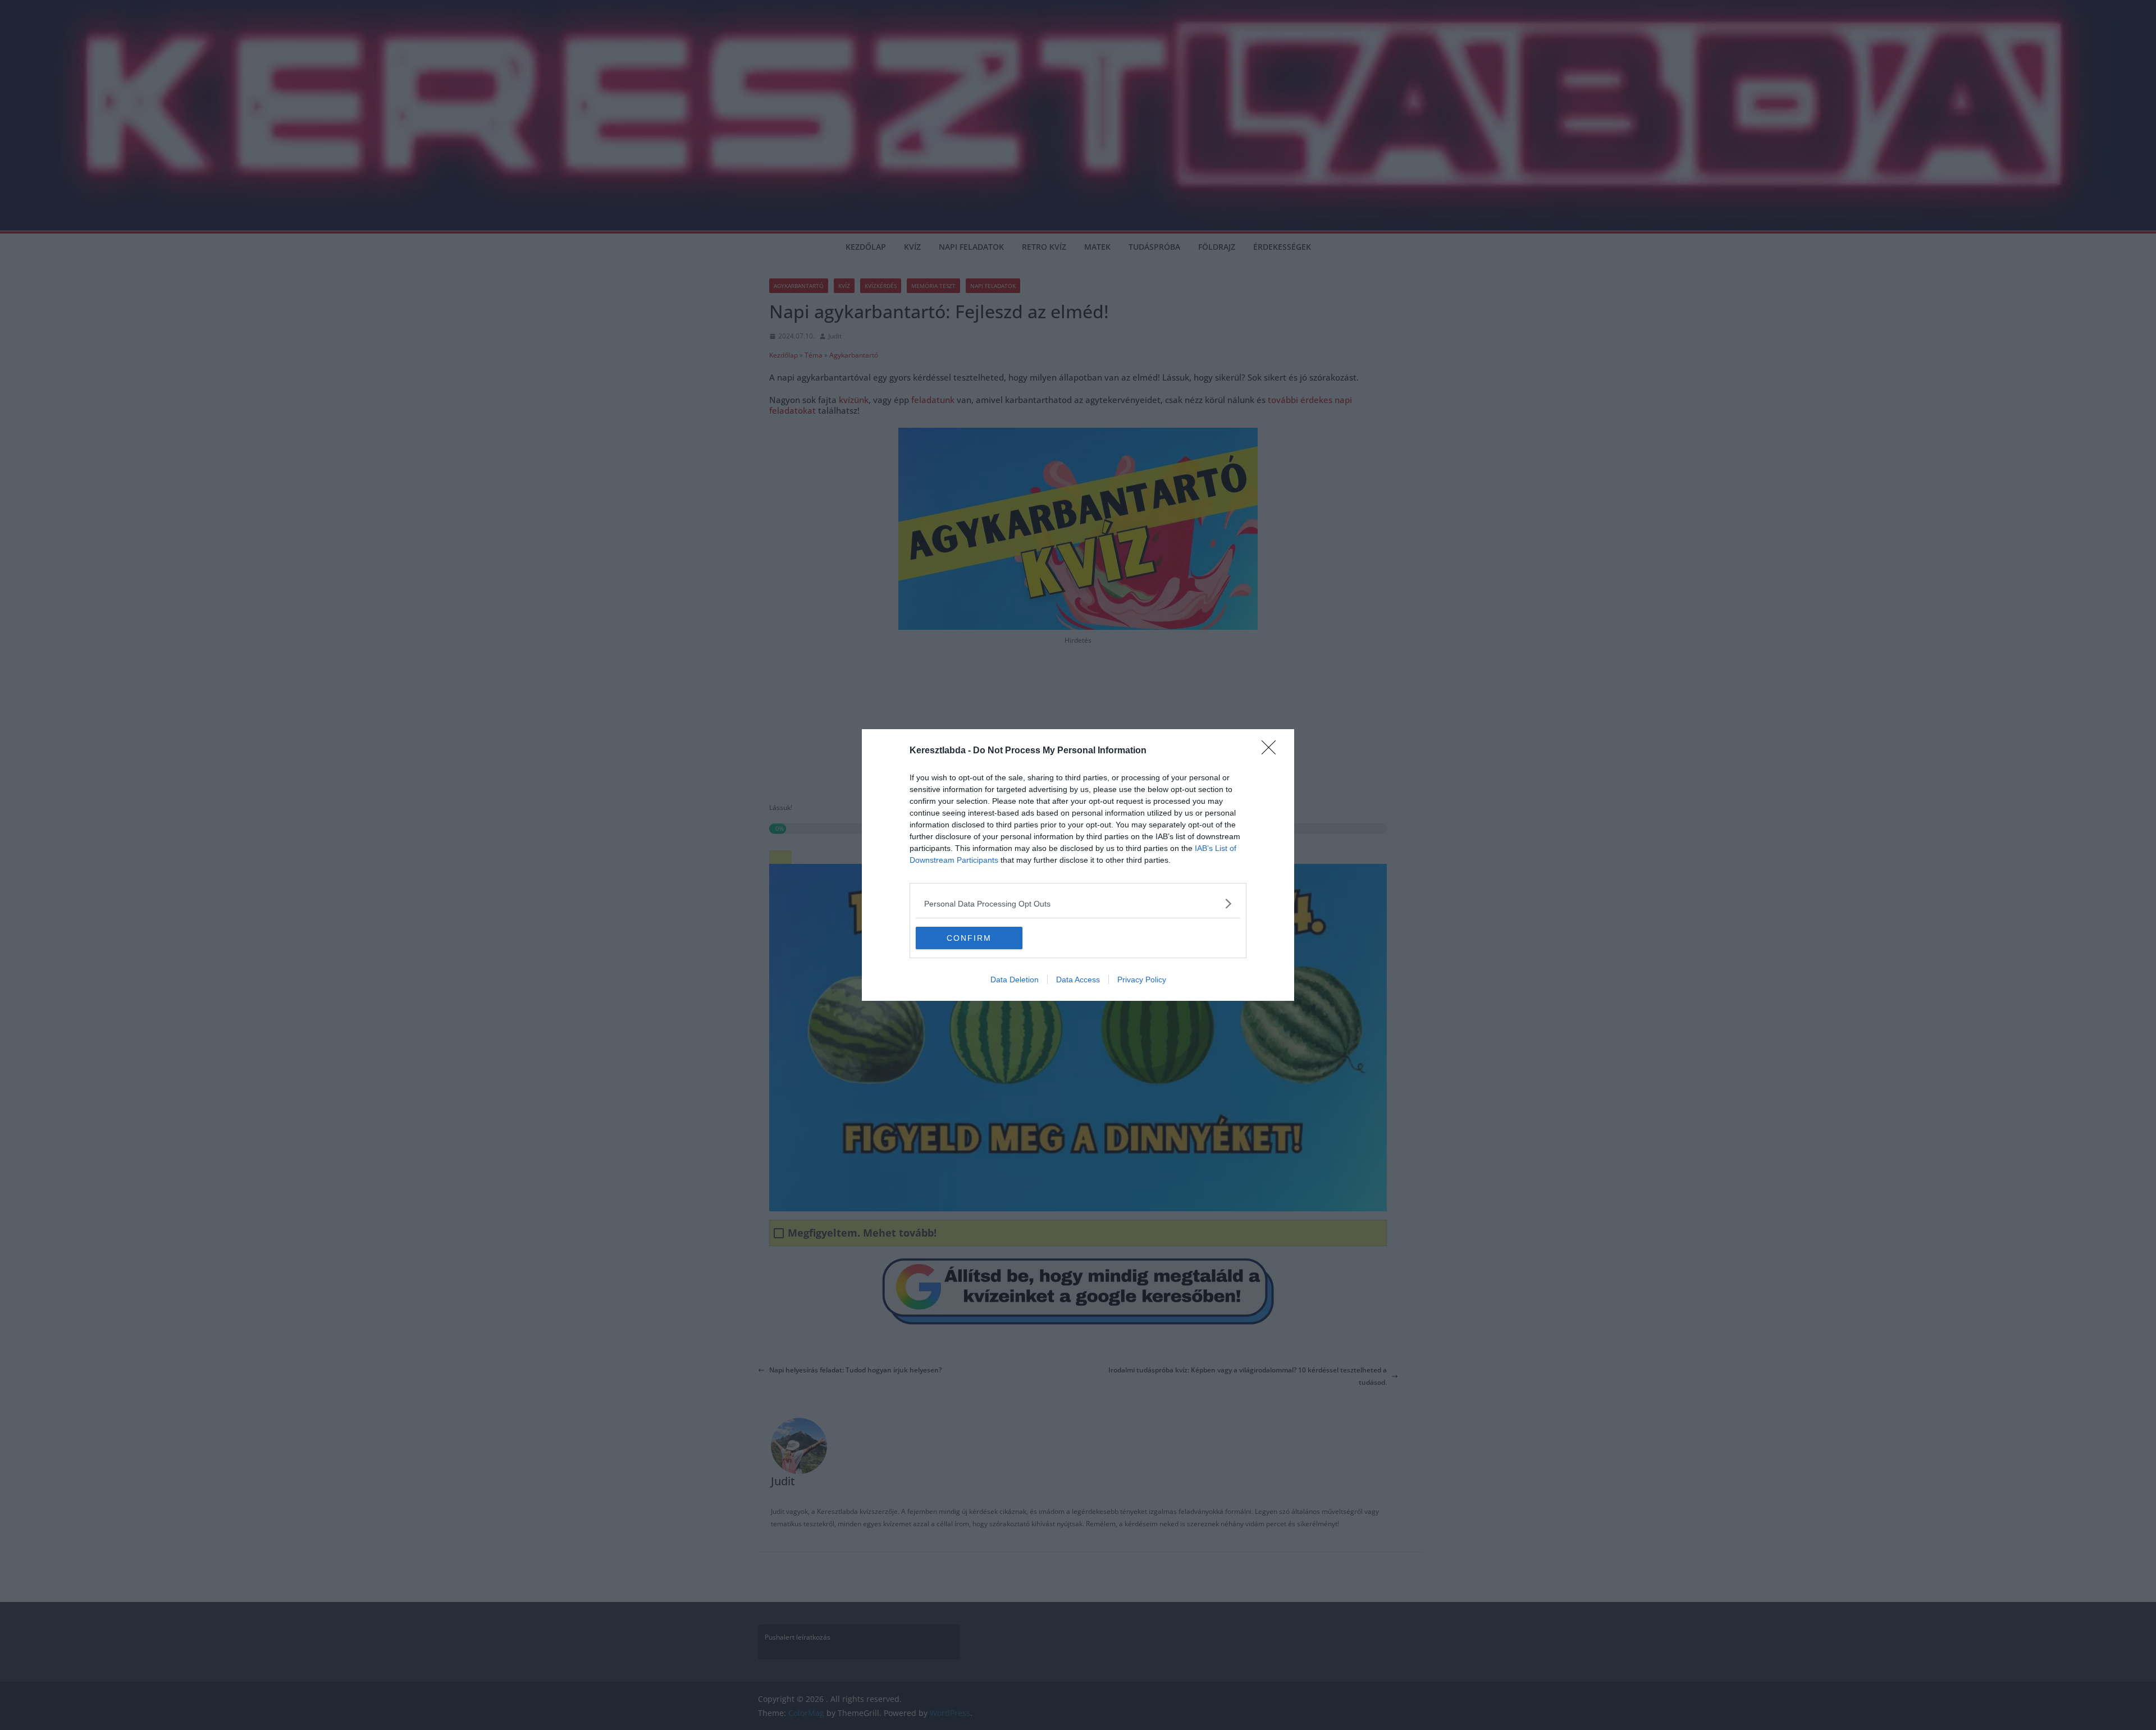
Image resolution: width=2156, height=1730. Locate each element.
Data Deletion (1015, 980)
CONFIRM (969, 938)
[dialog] (1078, 865)
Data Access (1078, 980)
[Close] (1272, 751)
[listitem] (1078, 903)
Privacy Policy (1142, 980)
